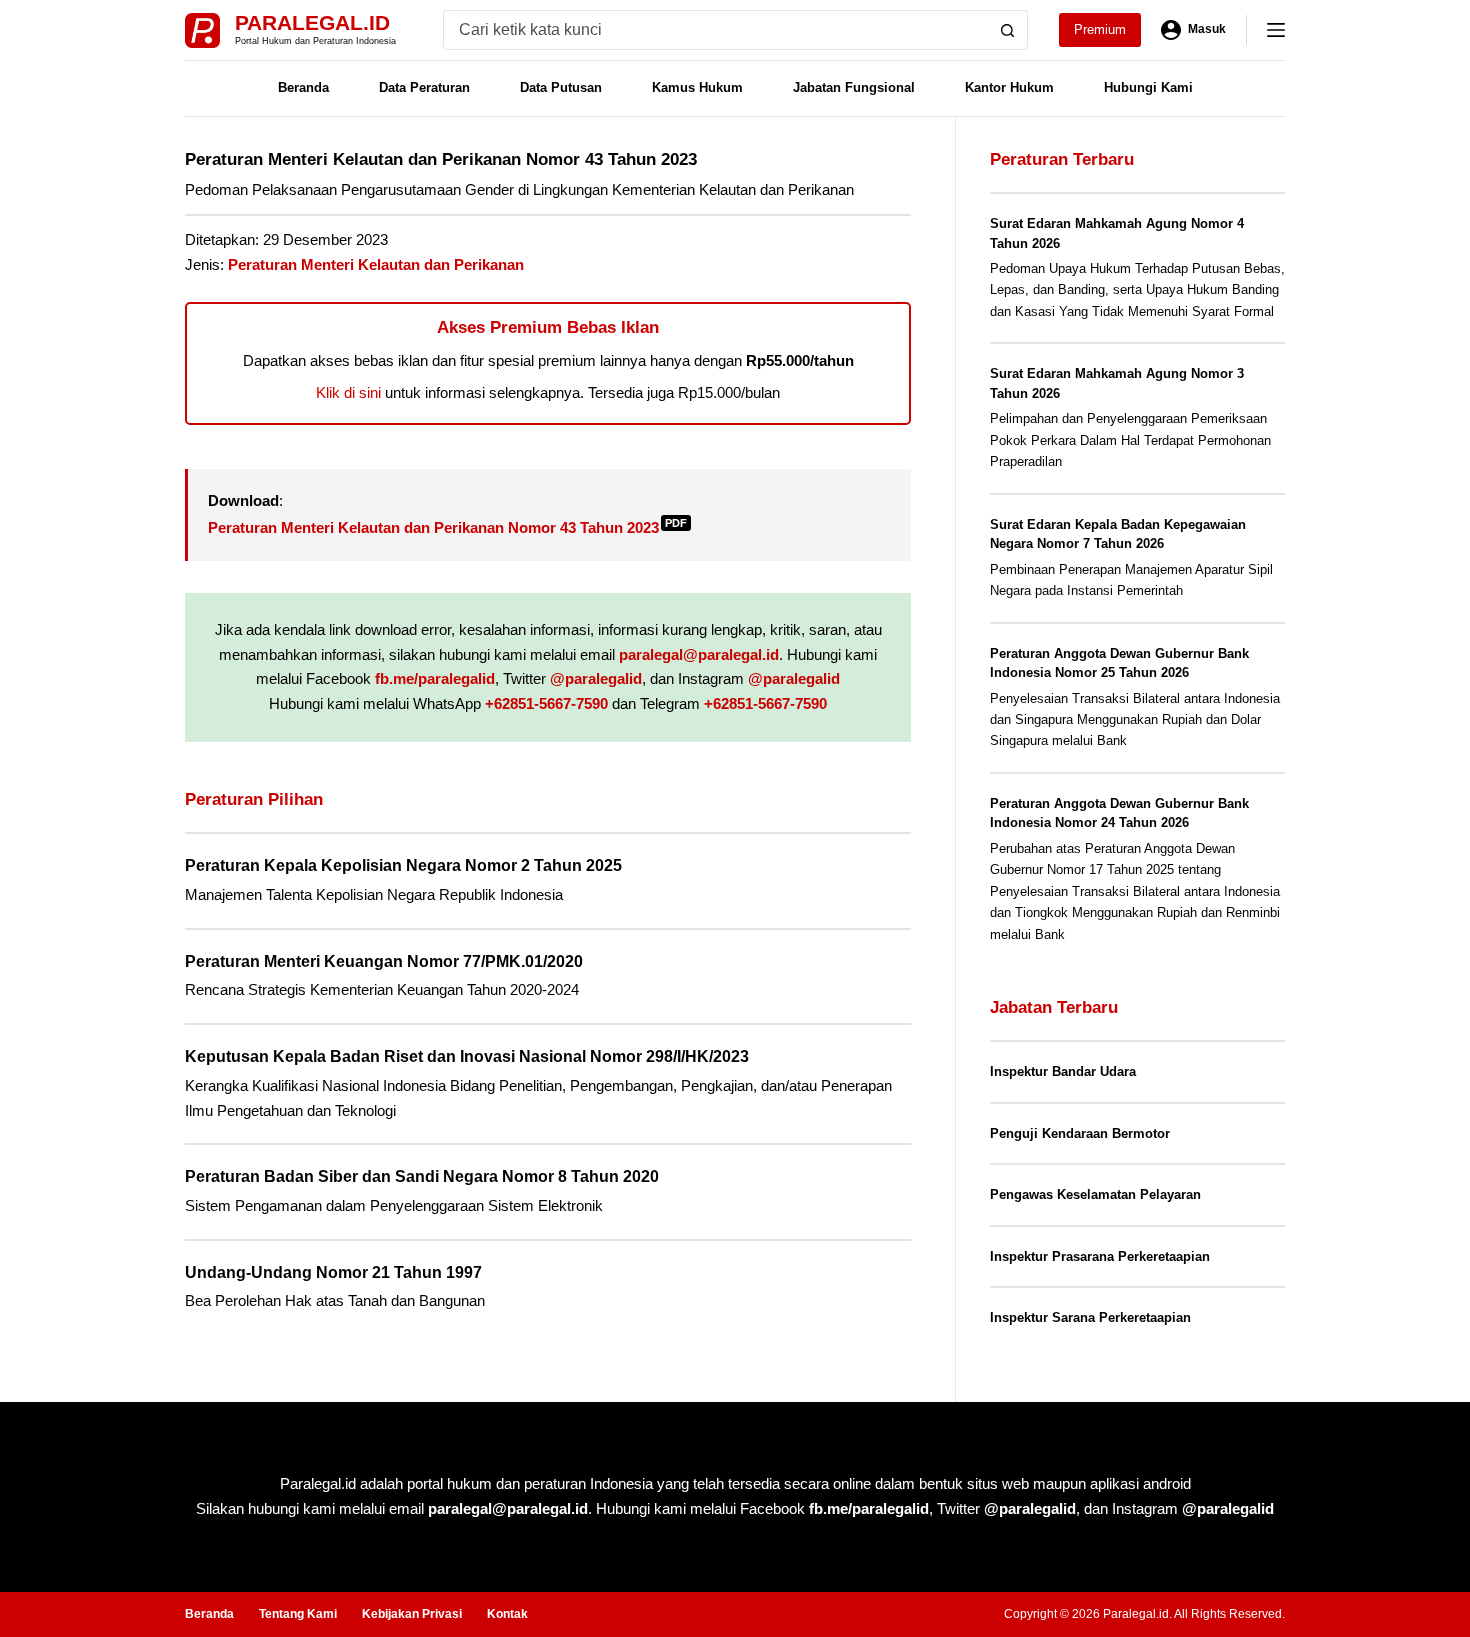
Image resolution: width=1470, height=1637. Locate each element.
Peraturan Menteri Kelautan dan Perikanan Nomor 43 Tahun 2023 (447, 527)
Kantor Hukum (1009, 87)
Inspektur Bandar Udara (1063, 1071)
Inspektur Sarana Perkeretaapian (1090, 1317)
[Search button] (1008, 30)
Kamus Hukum (697, 87)
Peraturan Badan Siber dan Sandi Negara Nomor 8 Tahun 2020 (422, 1176)
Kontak (507, 1614)
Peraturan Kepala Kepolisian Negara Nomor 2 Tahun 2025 (403, 865)
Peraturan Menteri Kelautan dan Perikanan (376, 264)
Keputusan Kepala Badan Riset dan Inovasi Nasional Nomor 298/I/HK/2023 (467, 1056)
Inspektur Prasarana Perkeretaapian (1100, 1256)
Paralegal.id (312, 22)
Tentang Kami (298, 1614)
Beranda (303, 87)
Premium (1100, 29)
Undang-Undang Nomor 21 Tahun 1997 (333, 1272)
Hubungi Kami (1148, 87)
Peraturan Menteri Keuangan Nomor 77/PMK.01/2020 (384, 961)
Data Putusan (561, 87)
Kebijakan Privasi (412, 1614)
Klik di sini (348, 392)
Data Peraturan (424, 87)
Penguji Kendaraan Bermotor (1080, 1133)
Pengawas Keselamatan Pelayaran (1095, 1194)
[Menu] (1276, 30)
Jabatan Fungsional (854, 87)
